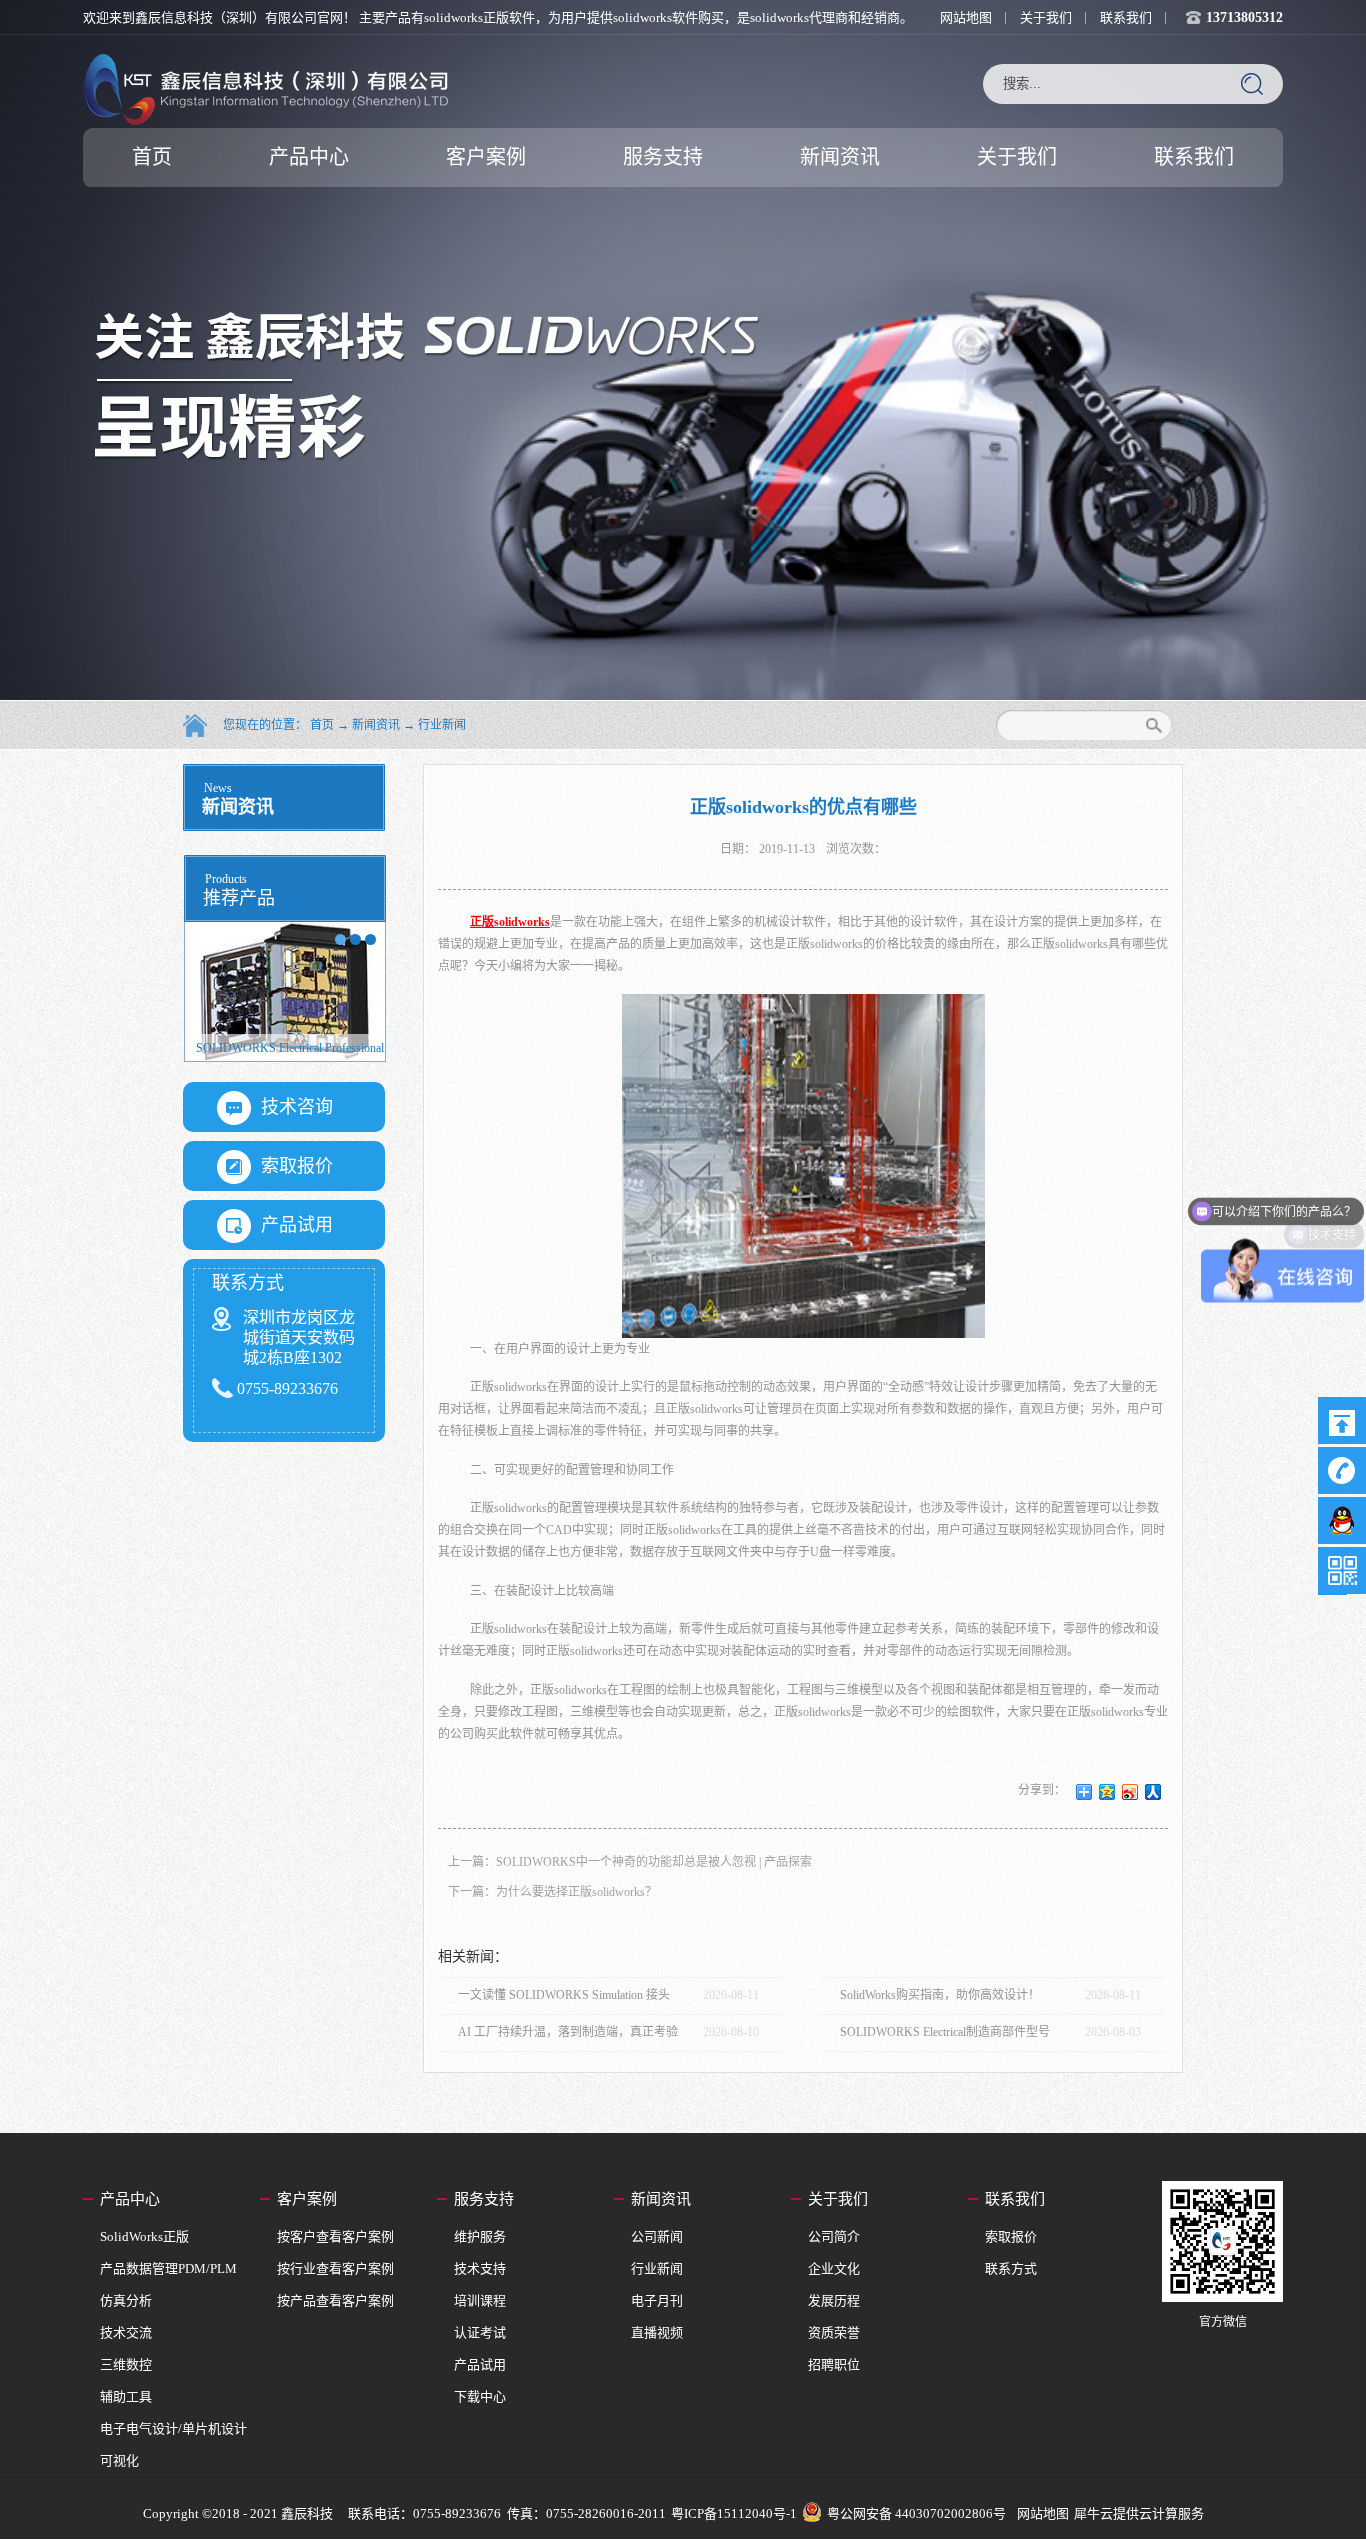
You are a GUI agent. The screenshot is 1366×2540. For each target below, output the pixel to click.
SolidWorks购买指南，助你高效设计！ (940, 1995)
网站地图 (1040, 2513)
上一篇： (630, 1862)
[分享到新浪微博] (1130, 1792)
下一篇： (552, 1892)
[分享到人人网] (1153, 1792)
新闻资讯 (376, 725)
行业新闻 (442, 725)
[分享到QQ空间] (1107, 1792)
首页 (152, 157)
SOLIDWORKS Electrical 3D (268, 1048)
